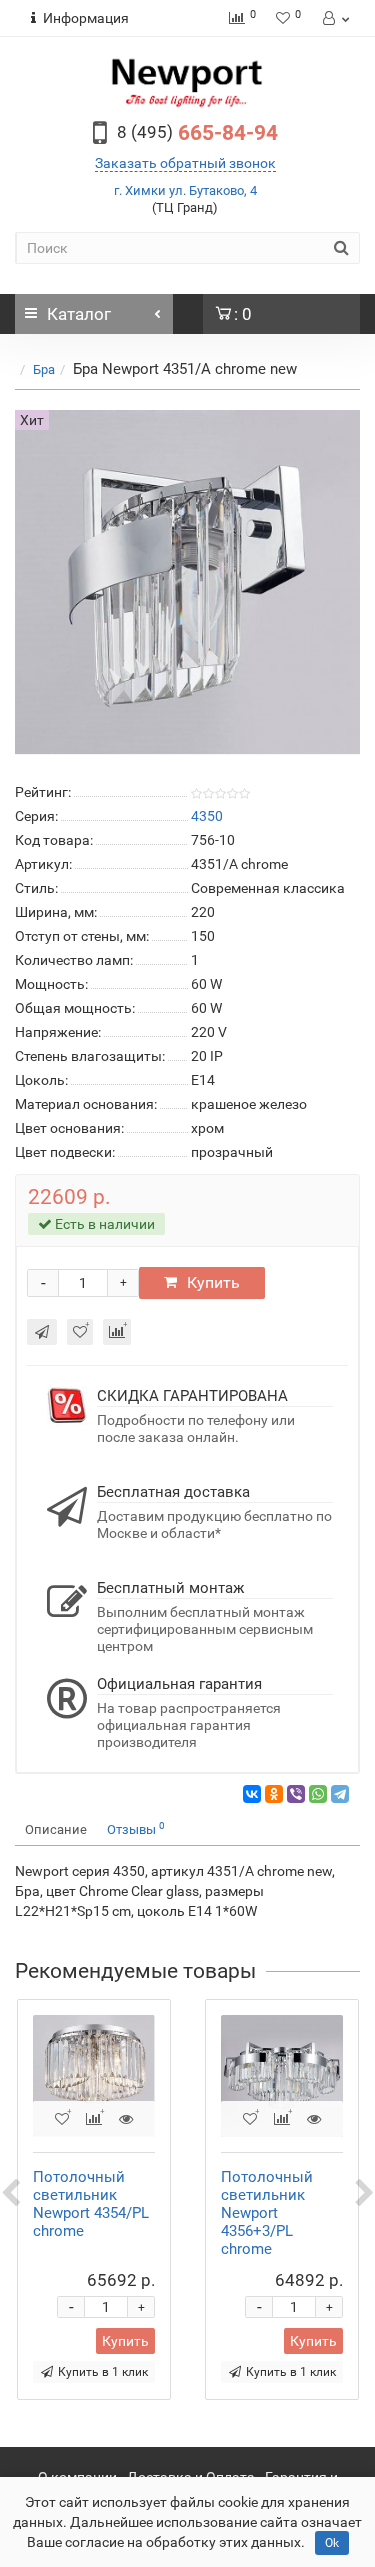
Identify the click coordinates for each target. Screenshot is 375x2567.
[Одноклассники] (274, 1794)
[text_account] (334, 18)
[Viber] (296, 1794)
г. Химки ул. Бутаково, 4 (185, 190)
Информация (86, 18)
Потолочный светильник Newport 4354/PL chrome (91, 2204)
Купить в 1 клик (103, 2372)
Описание (56, 1829)
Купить (213, 1282)
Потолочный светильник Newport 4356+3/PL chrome (267, 2213)
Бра (44, 369)
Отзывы (136, 1828)
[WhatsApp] (318, 1794)
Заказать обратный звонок (185, 163)
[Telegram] (340, 1794)
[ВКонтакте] (252, 1794)
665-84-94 (197, 133)
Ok (332, 2543)
